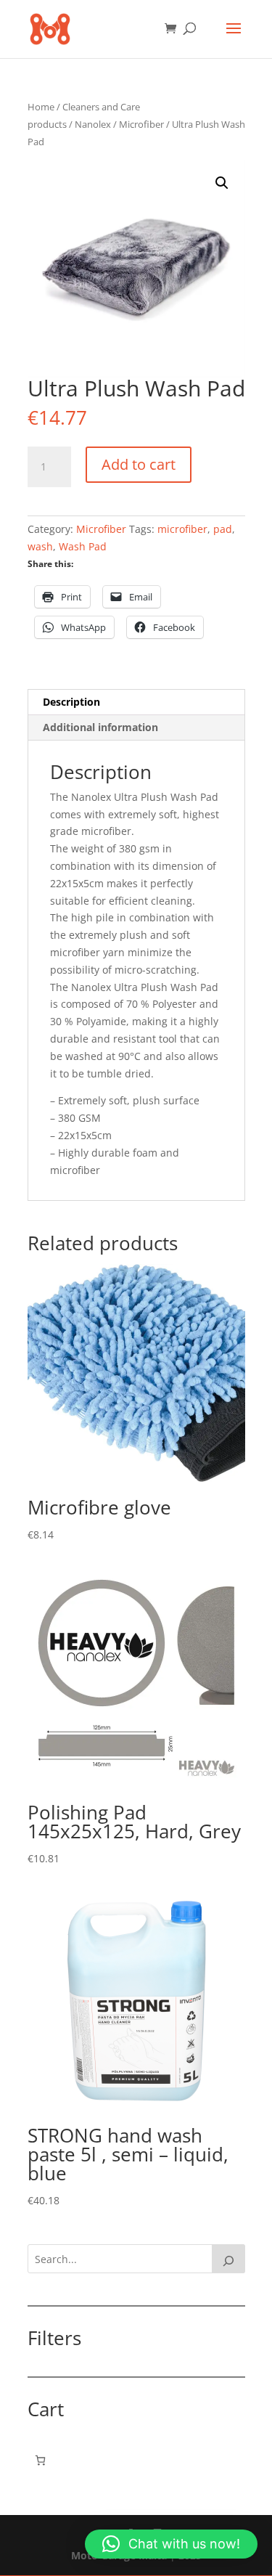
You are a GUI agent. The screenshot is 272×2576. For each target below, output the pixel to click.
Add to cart (139, 464)
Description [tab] (71, 702)
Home (41, 107)
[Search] (228, 2259)
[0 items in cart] (40, 2460)
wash (40, 546)
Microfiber (141, 124)
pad (223, 529)
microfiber (182, 529)
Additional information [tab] (100, 727)
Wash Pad (83, 546)
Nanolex (93, 124)
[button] (222, 183)
